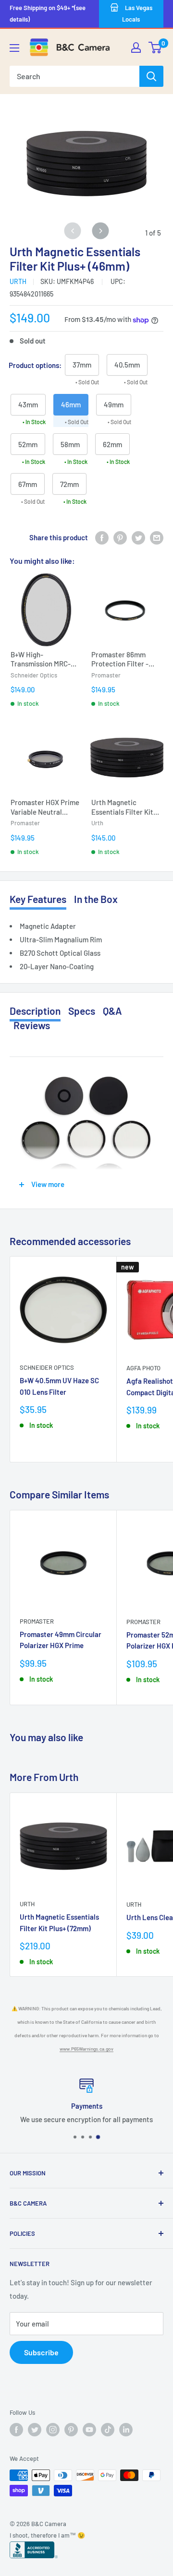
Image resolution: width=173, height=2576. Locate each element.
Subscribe (41, 2352)
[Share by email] (157, 537)
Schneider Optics (47, 1367)
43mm (28, 404)
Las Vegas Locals (137, 13)
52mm (28, 444)
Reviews (32, 1025)
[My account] (136, 47)
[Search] (151, 76)
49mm (114, 404)
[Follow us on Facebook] (16, 2430)
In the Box (96, 899)
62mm (112, 444)
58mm (70, 444)
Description (35, 1011)
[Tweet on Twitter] (138, 537)
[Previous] (73, 231)
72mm (69, 484)
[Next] (101, 231)
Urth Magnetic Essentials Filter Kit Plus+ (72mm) (59, 1922)
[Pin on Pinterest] (120, 537)
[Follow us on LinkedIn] (126, 2430)
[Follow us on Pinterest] (71, 2430)
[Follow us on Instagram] (53, 2430)
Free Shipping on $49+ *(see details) (48, 13)
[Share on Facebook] (102, 537)
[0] (155, 47)
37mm (82, 365)
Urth (18, 281)
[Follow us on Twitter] (35, 2430)
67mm (28, 484)
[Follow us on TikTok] (108, 2430)
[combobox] (74, 76)
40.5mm (127, 365)
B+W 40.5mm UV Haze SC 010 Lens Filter (59, 1386)
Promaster (37, 1621)
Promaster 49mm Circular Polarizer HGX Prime (61, 1640)
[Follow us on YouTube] (89, 2430)
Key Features (38, 899)
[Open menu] (14, 48)
